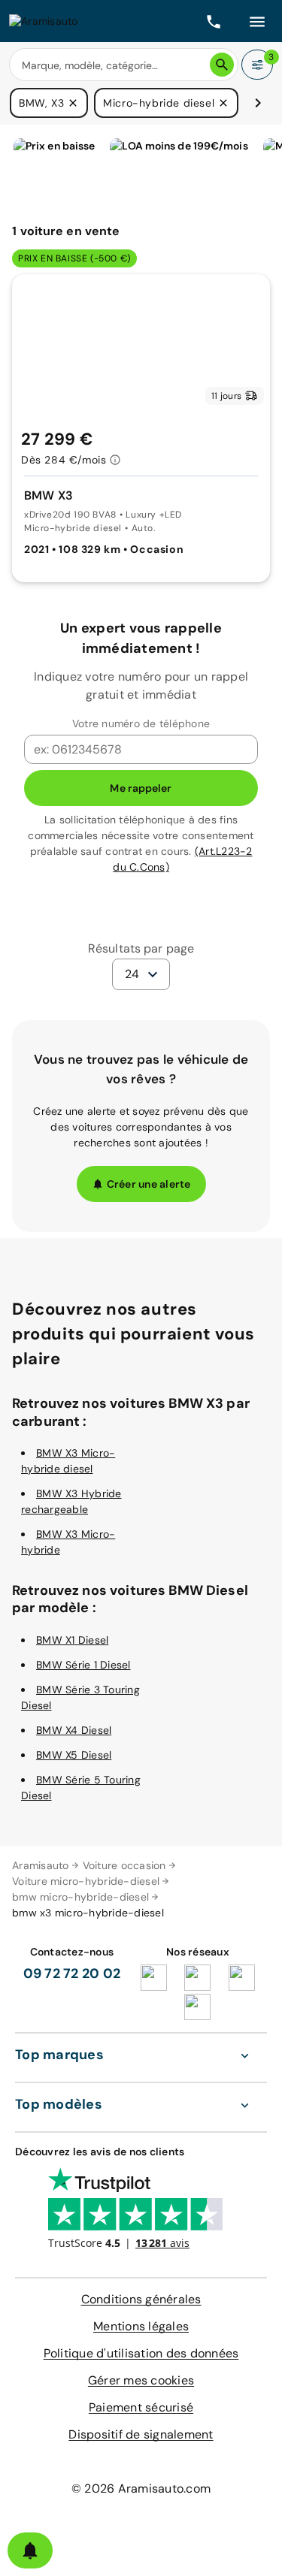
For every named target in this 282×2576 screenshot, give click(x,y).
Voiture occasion (124, 1865)
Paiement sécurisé (141, 2407)
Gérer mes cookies (141, 2380)
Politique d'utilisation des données (141, 2353)
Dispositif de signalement (141, 2434)
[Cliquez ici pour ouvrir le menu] (257, 21)
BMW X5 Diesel (74, 1755)
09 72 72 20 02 (72, 1974)
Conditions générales (141, 2299)
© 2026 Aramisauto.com (141, 2488)
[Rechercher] (222, 65)
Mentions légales (141, 2326)
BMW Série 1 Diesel (83, 1665)
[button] (73, 103)
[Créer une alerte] (30, 2550)
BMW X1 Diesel (72, 1640)
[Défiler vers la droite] (258, 103)
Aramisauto (41, 1865)
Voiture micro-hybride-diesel (86, 1881)
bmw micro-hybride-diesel (80, 1897)
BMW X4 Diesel (74, 1730)
